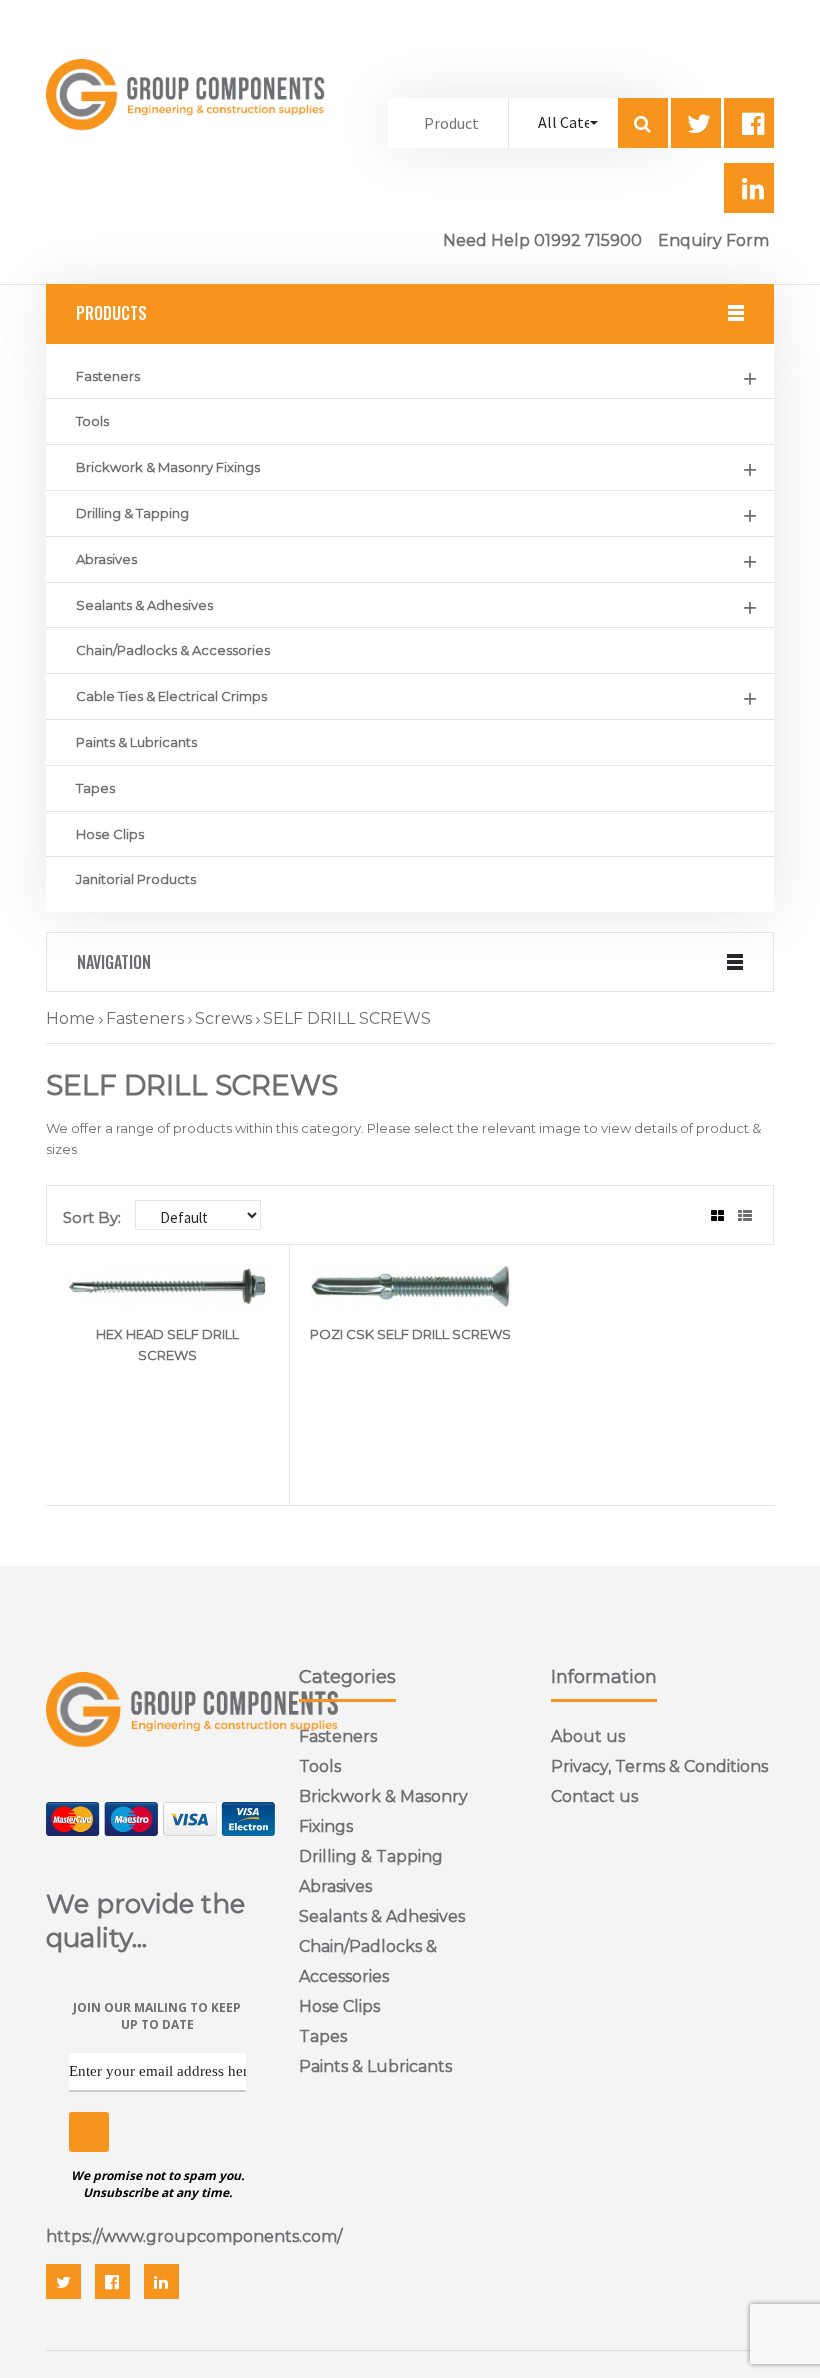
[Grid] (717, 1216)
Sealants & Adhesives (144, 605)
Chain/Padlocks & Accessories (173, 650)
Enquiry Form (713, 240)
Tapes (95, 788)
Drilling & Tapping (132, 513)
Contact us (594, 1796)
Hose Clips (110, 834)
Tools (92, 421)
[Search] (643, 123)
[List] (745, 1216)
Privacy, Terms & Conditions (659, 1766)
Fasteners (108, 376)
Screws (223, 1018)
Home (70, 1018)
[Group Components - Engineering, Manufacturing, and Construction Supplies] (189, 147)
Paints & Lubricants (136, 742)
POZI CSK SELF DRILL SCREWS (410, 1334)
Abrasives (106, 559)
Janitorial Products (136, 879)
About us (588, 1736)
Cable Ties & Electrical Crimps (171, 696)
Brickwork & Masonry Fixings (168, 467)
